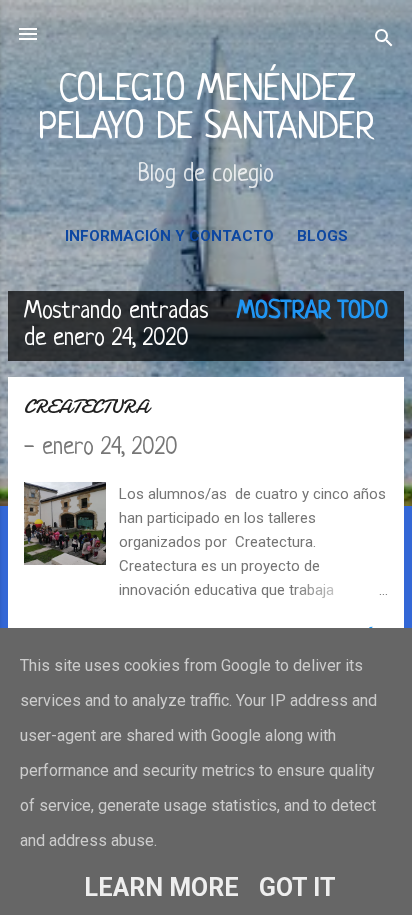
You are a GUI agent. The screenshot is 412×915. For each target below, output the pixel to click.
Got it (297, 887)
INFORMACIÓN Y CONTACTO (169, 236)
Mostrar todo (312, 312)
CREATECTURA (86, 406)
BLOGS (322, 236)
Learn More (161, 887)
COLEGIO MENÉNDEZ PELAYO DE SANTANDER (206, 109)
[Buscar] (384, 40)
